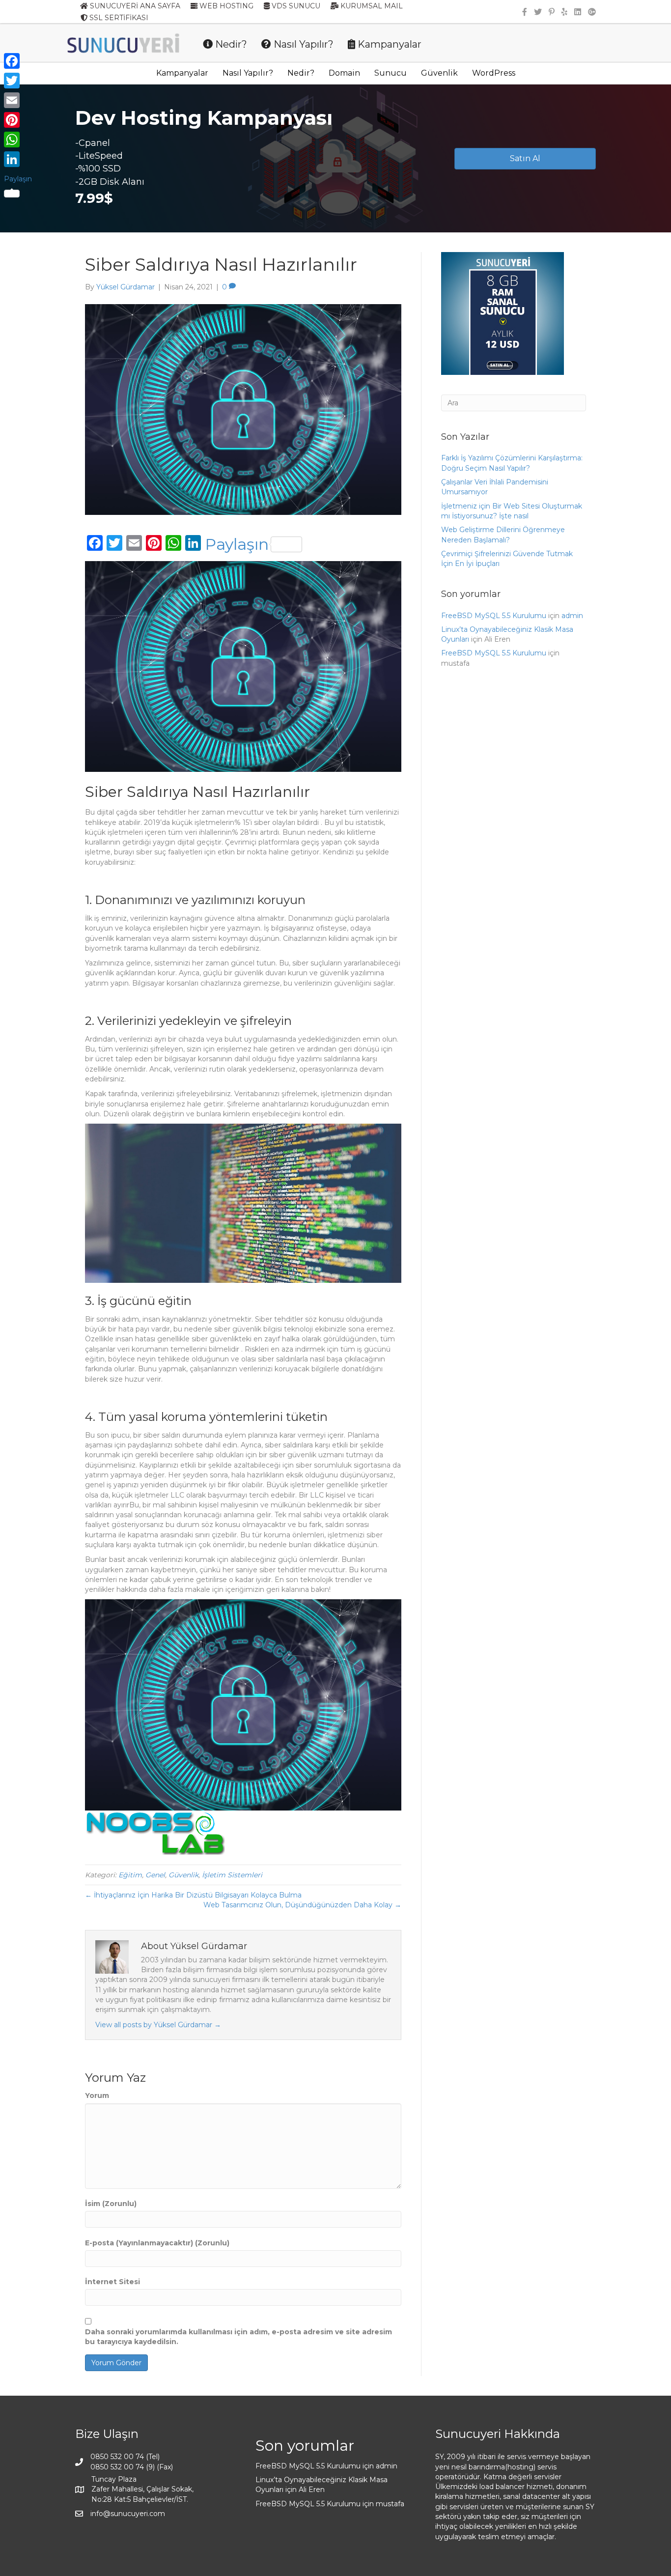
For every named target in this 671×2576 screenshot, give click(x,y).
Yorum (97, 2095)
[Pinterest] (18, 120)
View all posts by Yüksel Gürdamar (158, 2025)
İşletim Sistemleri (232, 1875)
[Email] (18, 100)
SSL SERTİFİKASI (118, 18)
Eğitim (130, 1875)
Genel (155, 1875)
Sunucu (391, 73)
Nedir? (230, 44)
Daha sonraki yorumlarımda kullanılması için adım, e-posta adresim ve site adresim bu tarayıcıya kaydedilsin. (238, 2337)
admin (572, 616)
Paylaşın (237, 544)
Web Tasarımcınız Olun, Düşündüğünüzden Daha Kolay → (302, 1905)
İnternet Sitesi (112, 2282)
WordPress (494, 73)
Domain (344, 73)
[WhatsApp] (18, 140)
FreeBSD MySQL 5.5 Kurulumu (494, 616)
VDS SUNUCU (295, 6)
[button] (525, 159)
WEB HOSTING (225, 6)
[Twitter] (18, 81)
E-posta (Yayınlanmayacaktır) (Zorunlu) (157, 2243)
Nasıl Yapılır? (302, 44)
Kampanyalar (388, 44)
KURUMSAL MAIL (371, 6)
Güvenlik (439, 73)
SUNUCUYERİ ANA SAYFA (134, 6)
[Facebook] (18, 61)
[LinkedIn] (18, 159)
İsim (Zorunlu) (111, 2204)
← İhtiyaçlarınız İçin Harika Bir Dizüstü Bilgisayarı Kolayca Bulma (193, 1895)
